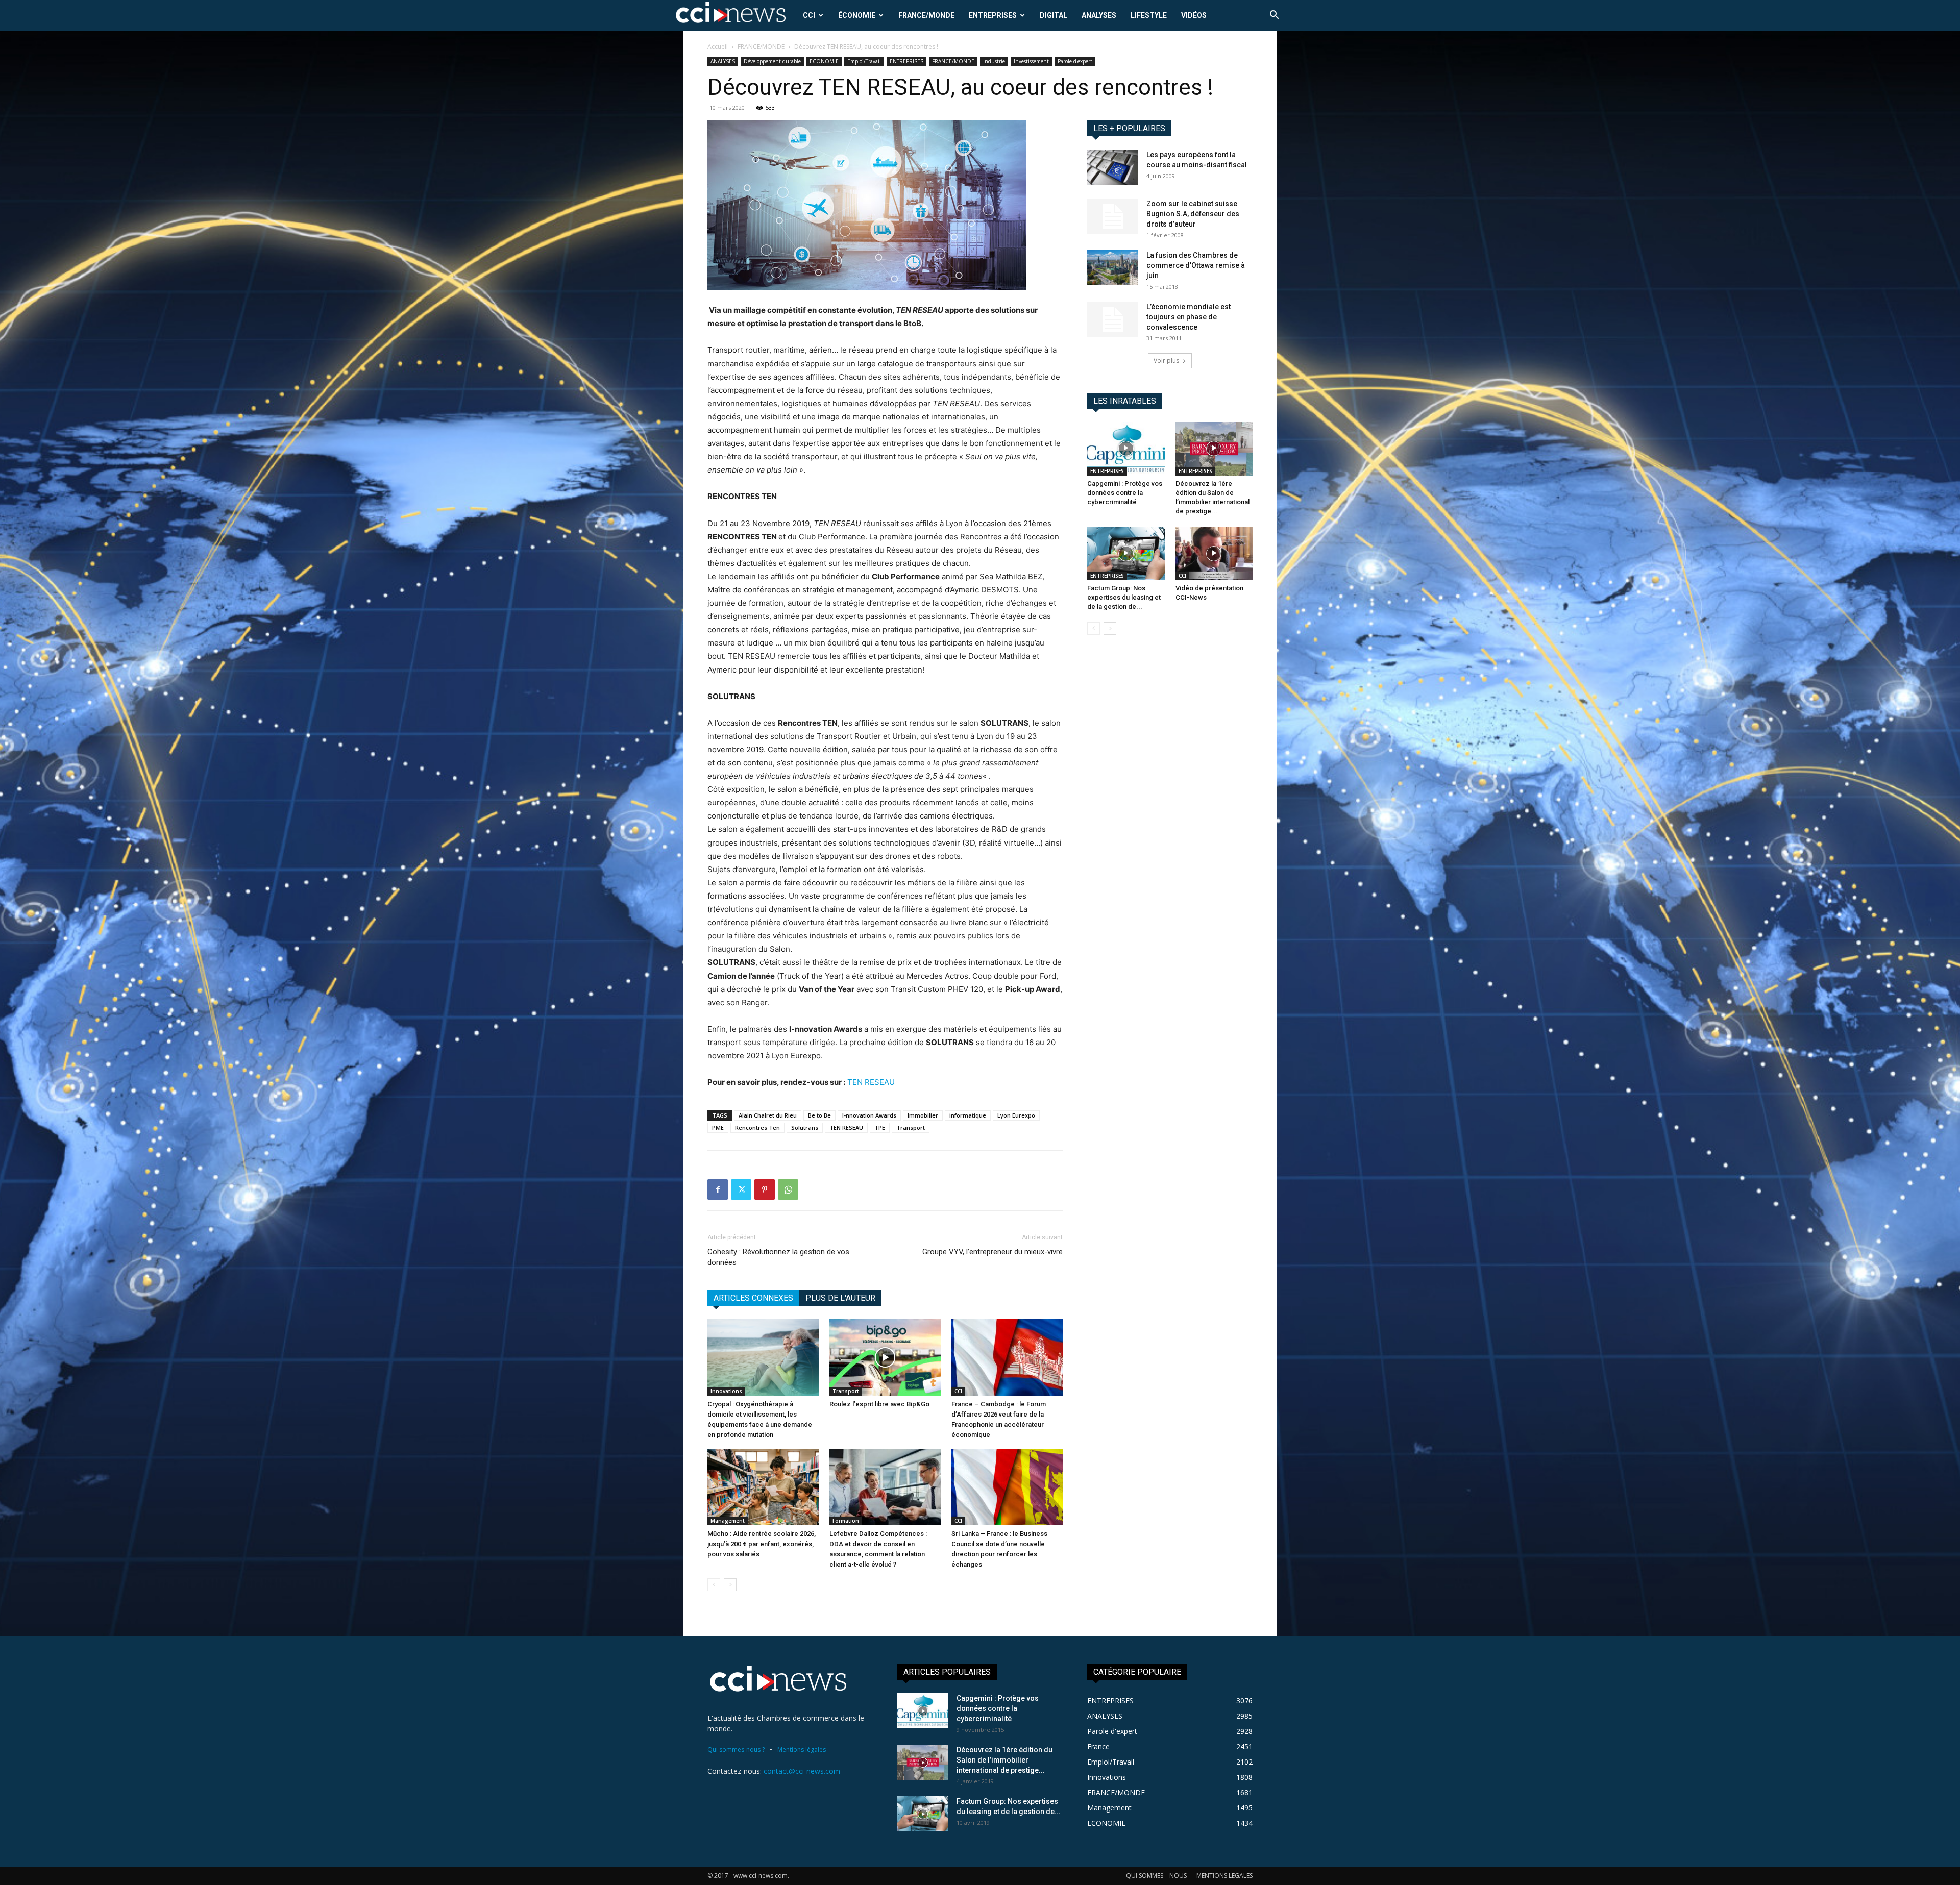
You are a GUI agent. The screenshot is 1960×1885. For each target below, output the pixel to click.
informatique (968, 1115)
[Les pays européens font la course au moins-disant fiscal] (1113, 167)
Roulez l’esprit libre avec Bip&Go (879, 1404)
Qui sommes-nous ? (736, 1750)
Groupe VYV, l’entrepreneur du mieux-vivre (993, 1252)
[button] (1274, 16)
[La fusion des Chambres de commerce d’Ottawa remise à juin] (1113, 268)
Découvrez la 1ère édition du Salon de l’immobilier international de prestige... (1004, 1760)
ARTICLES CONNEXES (753, 1298)
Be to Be (819, 1115)
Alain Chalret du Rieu (768, 1115)
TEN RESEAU (871, 1082)
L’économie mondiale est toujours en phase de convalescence (1189, 317)
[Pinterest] (765, 1189)
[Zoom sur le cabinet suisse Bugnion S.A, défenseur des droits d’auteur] (1113, 216)
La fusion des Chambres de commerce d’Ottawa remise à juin (1196, 265)
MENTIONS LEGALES (1224, 1876)
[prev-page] (714, 1585)
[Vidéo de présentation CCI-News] (1214, 554)
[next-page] (730, 1585)
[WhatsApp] (788, 1189)
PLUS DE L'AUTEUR (840, 1298)
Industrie (994, 61)
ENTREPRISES (993, 15)
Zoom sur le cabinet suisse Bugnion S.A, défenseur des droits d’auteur (1193, 214)
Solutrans (805, 1127)
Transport (911, 1127)
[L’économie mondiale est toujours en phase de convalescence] (1113, 319)
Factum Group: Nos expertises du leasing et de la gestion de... (1124, 597)
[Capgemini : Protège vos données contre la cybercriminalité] (1126, 449)
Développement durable (772, 61)
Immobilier (923, 1115)
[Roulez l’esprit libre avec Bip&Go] (885, 1357)
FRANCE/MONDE (926, 15)
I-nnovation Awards (869, 1115)
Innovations (726, 1391)
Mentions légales (802, 1750)
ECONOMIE (824, 61)
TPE (880, 1127)
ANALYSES (1099, 15)
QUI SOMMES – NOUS (1156, 1876)
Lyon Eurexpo (1016, 1115)
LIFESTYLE (1149, 15)
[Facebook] (718, 1189)
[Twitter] (741, 1189)
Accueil (718, 47)
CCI (809, 15)
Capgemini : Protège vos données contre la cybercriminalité (1125, 493)
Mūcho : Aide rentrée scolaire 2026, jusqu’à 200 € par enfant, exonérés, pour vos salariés (762, 1544)
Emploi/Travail (864, 61)
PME (718, 1127)
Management (728, 1521)
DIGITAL (1053, 15)
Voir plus (1166, 361)
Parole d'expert (1075, 61)
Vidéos (1194, 15)
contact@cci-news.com (802, 1771)
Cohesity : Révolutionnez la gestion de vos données (778, 1257)
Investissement (1031, 61)
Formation (846, 1521)
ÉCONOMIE (857, 15)
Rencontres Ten (757, 1127)
